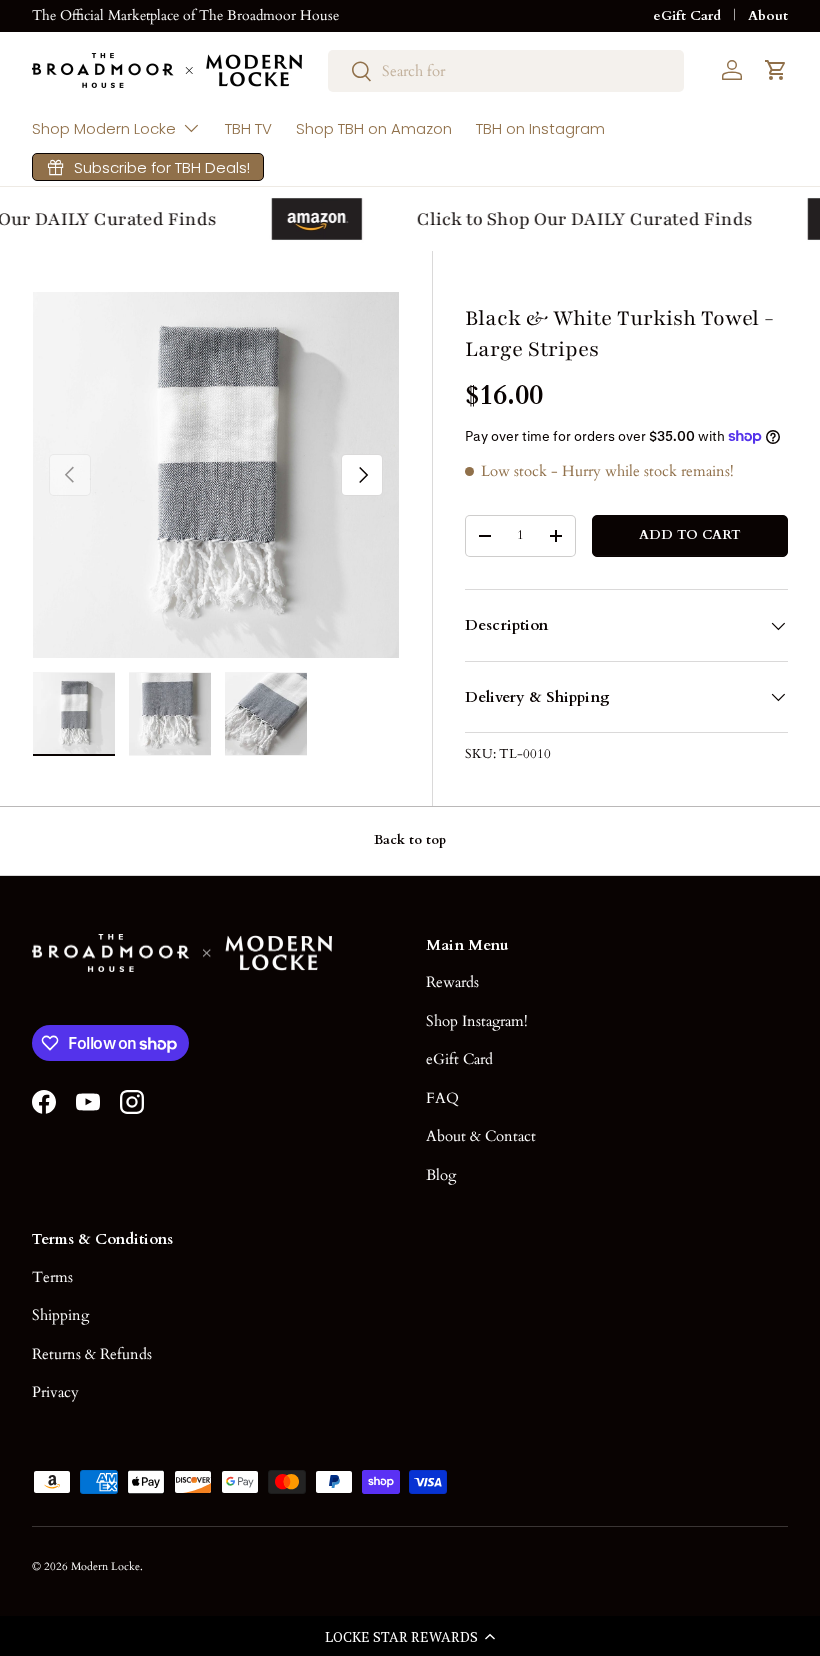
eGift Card (687, 16)
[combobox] (506, 71)
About (768, 16)
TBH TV (248, 128)
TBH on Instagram (540, 128)
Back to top (410, 840)
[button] (410, 1636)
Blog (441, 1175)
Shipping (60, 1315)
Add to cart (690, 535)
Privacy (55, 1392)
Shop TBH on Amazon (374, 128)
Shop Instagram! (477, 1021)
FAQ (442, 1098)
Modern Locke (105, 1566)
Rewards (452, 982)
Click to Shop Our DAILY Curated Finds (580, 219)
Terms (52, 1277)
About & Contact (481, 1136)
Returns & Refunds (92, 1354)
